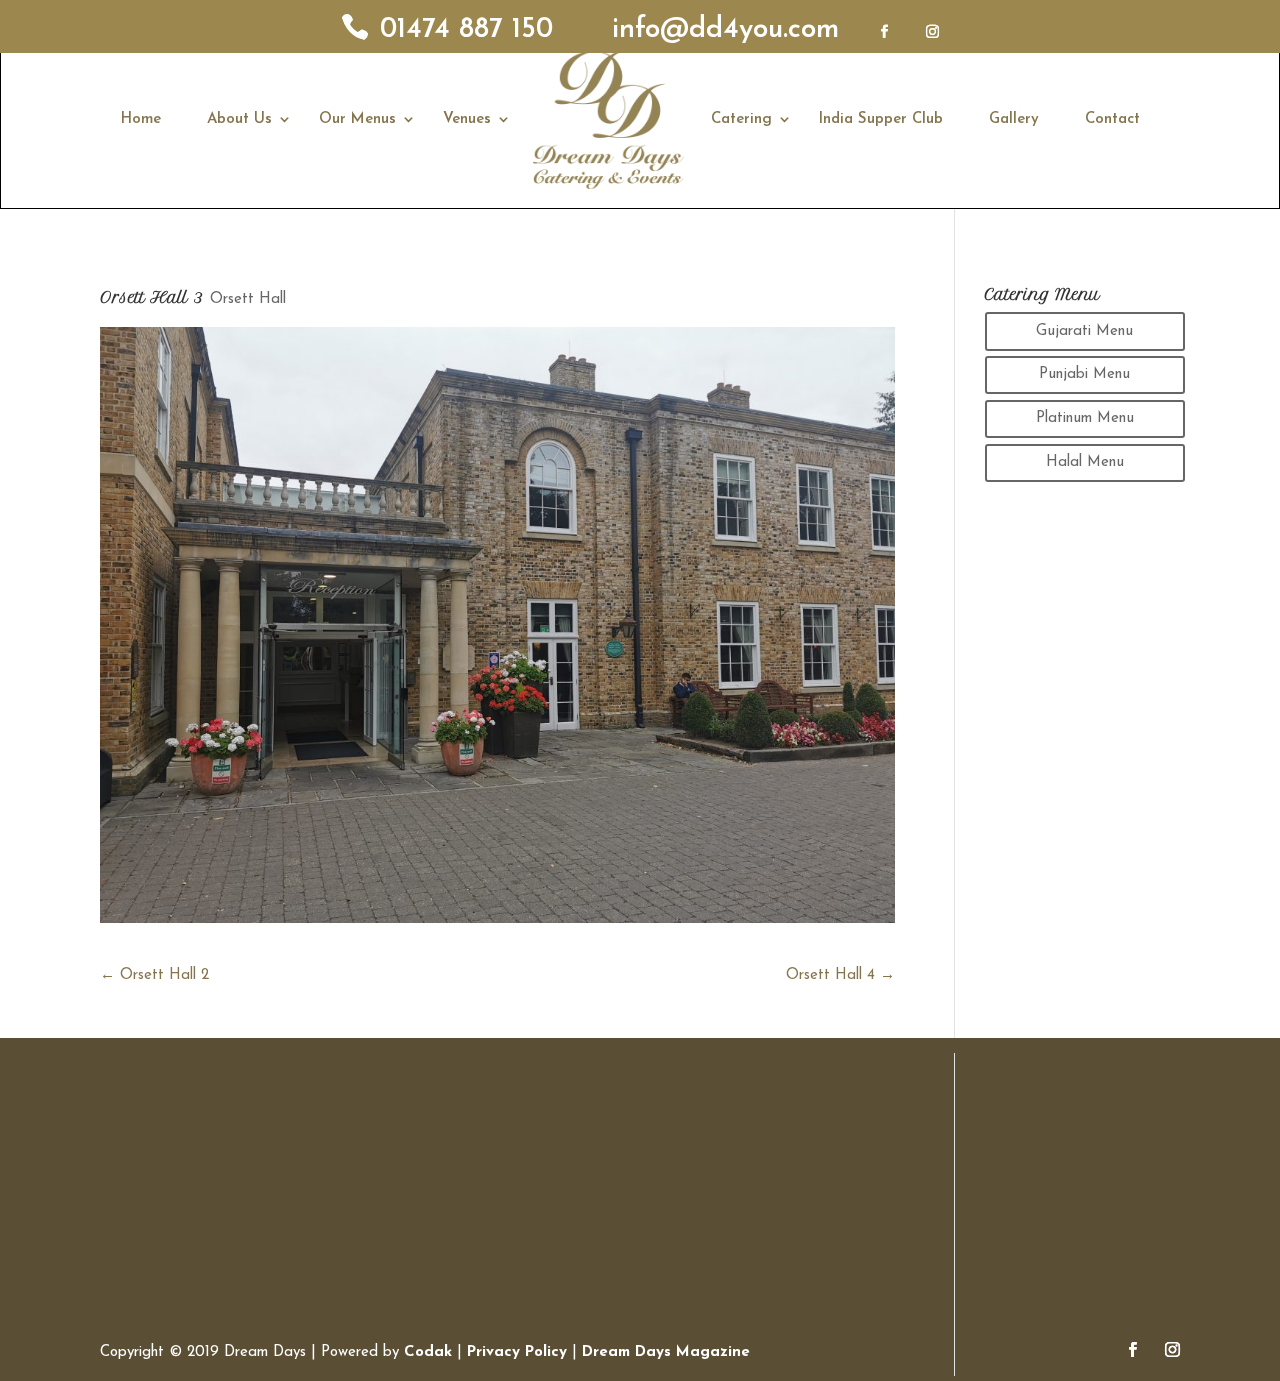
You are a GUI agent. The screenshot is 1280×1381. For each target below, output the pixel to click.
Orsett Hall (248, 299)
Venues (467, 119)
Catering (741, 119)
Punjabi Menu (1084, 374)
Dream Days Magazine (666, 1352)
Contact (1112, 119)
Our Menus (357, 119)
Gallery (1014, 119)
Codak (430, 1352)
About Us (239, 119)
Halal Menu (1085, 462)
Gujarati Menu (1084, 331)
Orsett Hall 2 (154, 975)
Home (141, 119)
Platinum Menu (1085, 418)
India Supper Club (881, 119)
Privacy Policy (517, 1352)
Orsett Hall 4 (840, 975)
